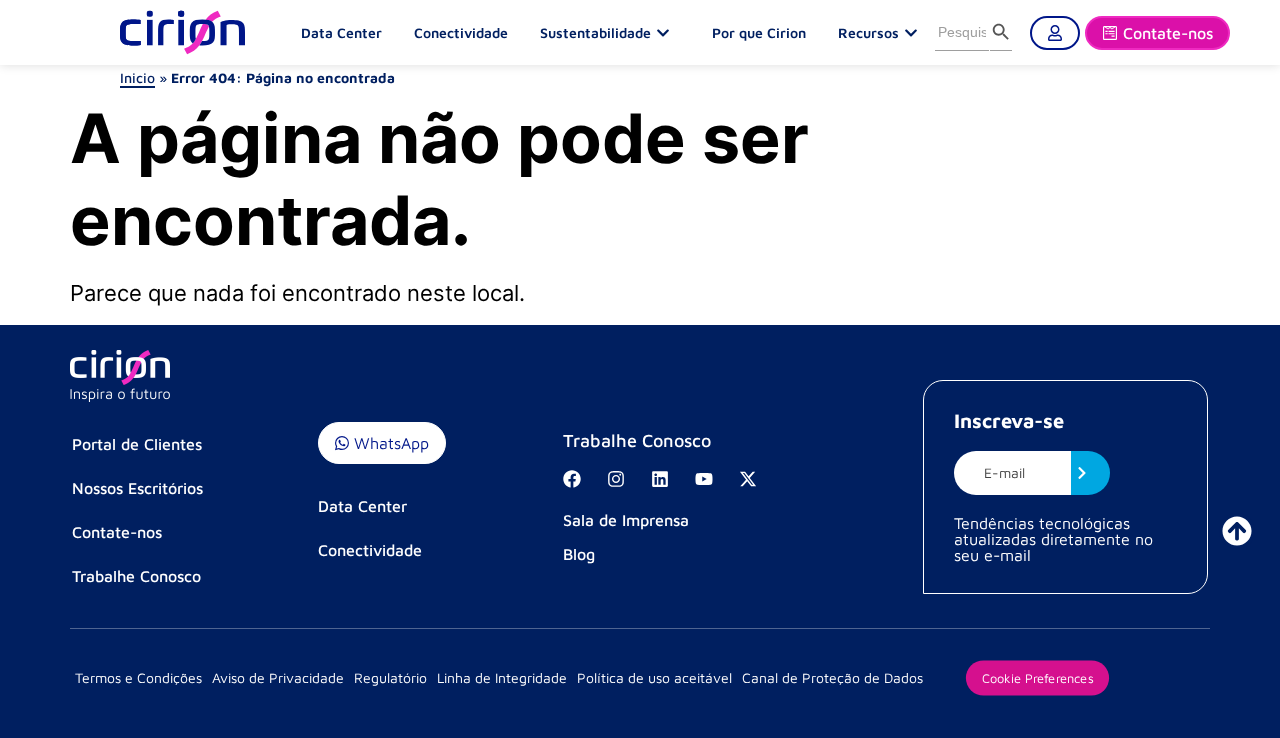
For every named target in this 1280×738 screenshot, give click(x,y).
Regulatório (390, 677)
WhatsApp (389, 443)
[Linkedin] (660, 479)
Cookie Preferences (1037, 677)
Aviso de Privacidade (278, 677)
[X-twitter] (748, 479)
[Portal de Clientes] (1055, 33)
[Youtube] (704, 479)
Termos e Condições (138, 677)
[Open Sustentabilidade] (668, 33)
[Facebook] (572, 479)
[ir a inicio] (1237, 531)
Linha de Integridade (502, 677)
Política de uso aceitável (654, 677)
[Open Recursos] (916, 33)
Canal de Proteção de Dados (832, 677)
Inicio (137, 77)
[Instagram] (616, 479)
